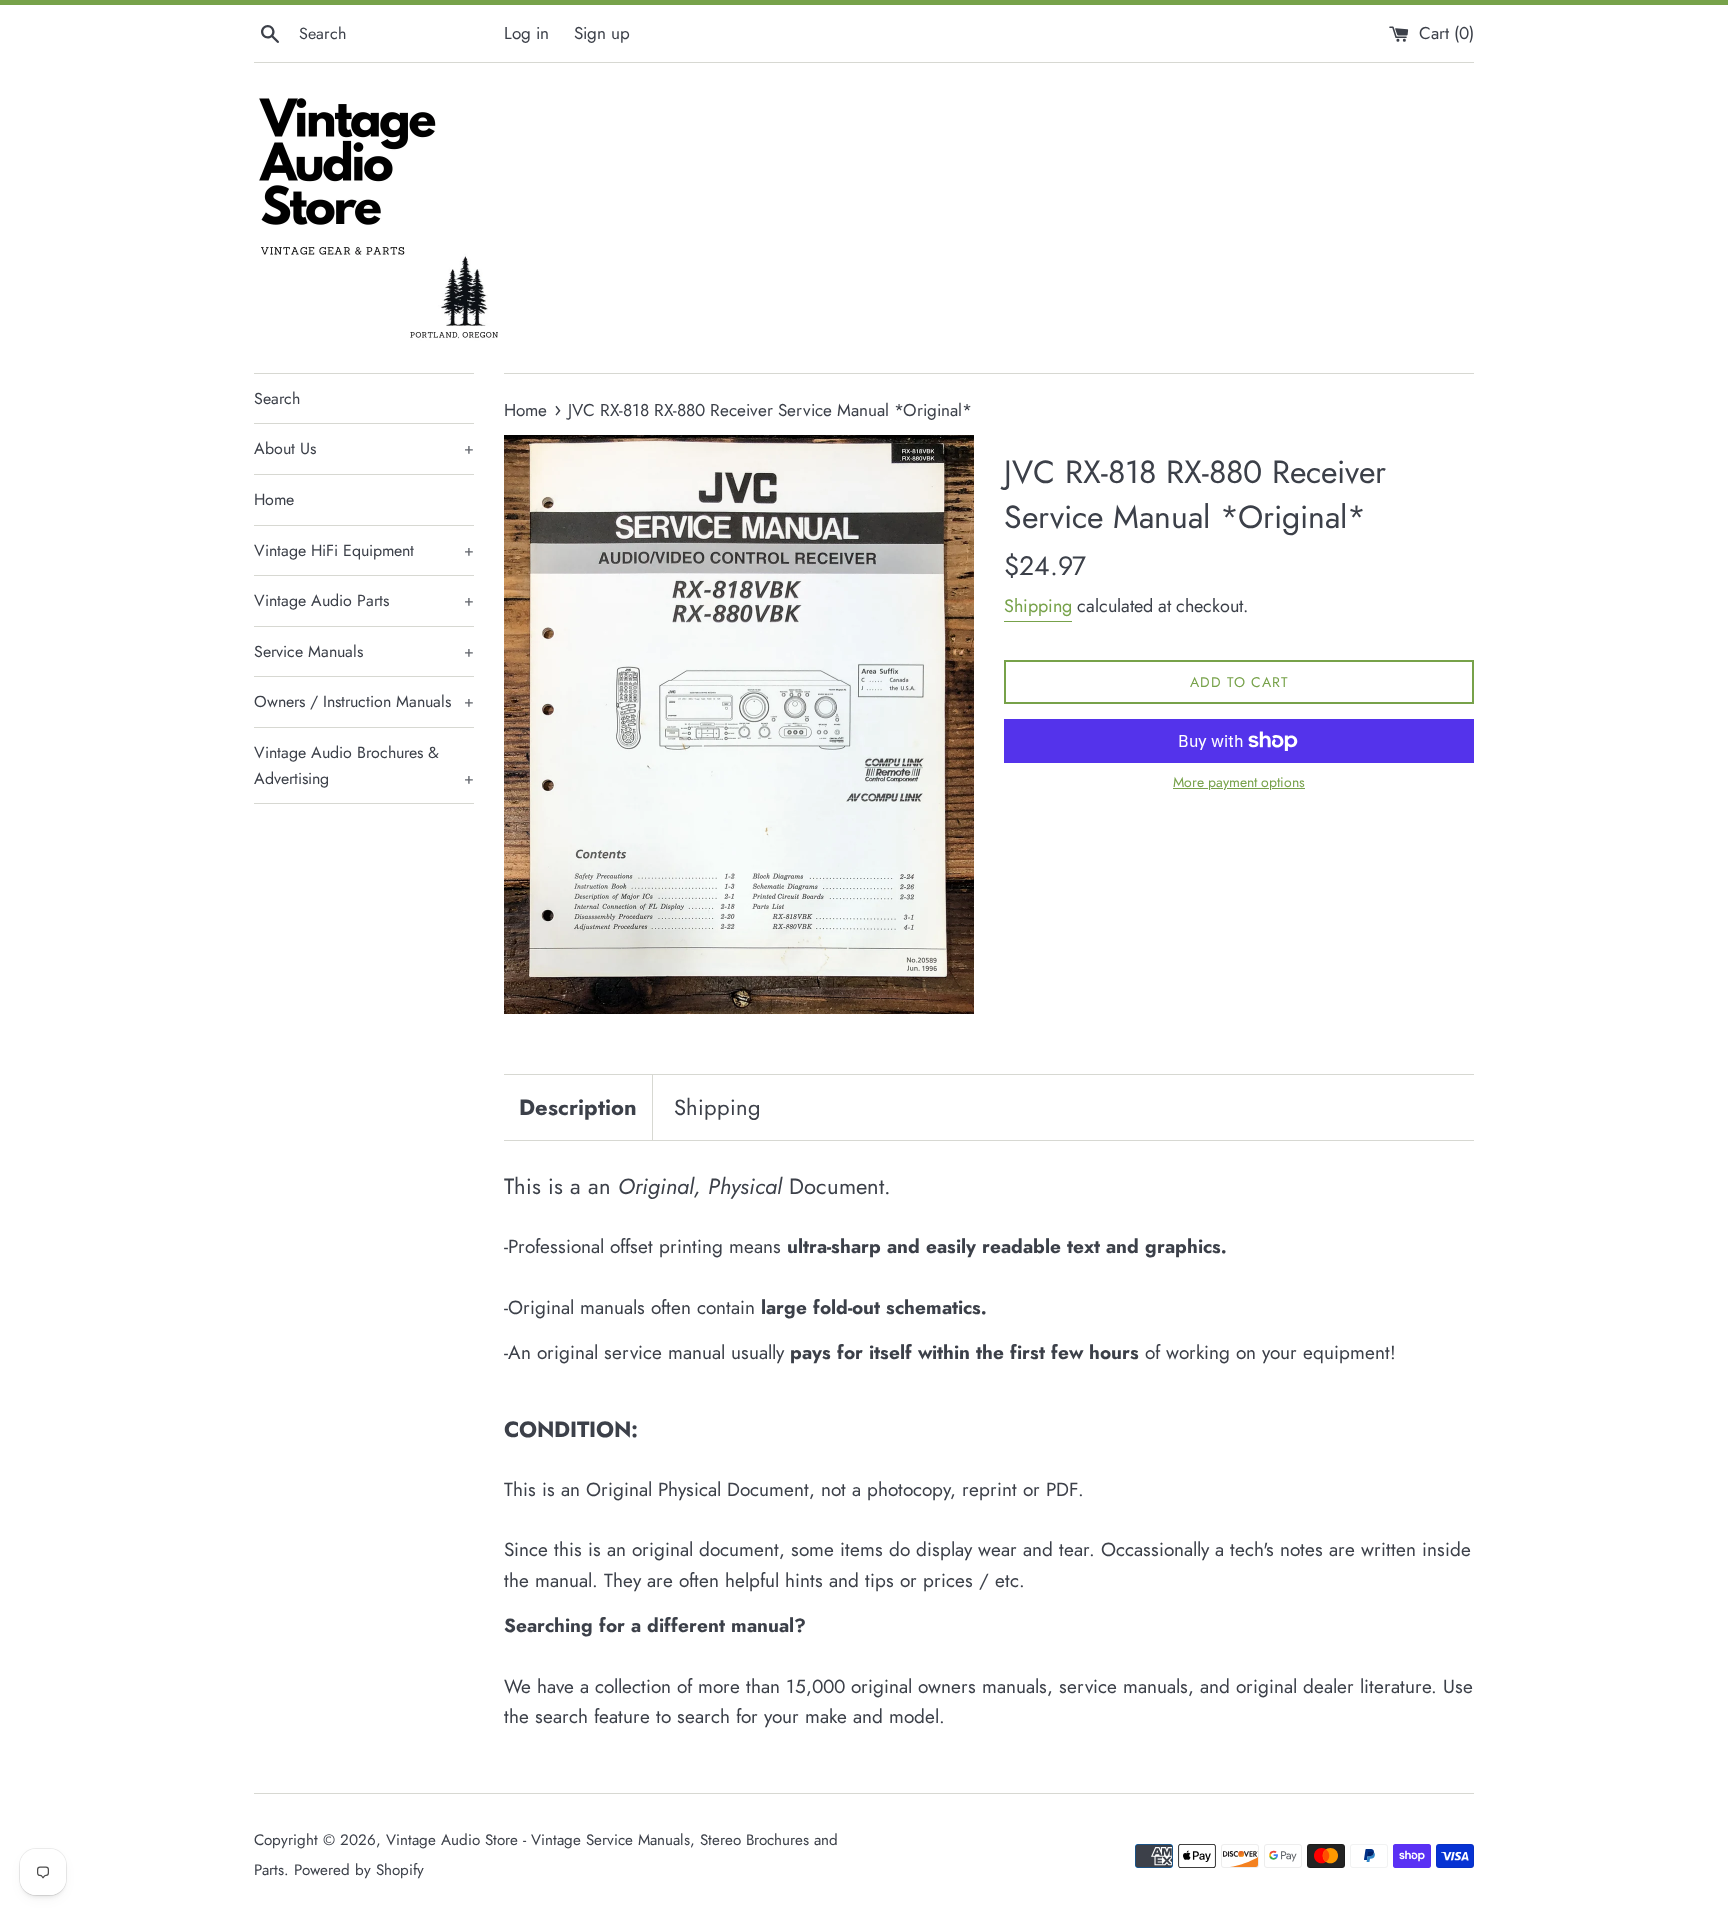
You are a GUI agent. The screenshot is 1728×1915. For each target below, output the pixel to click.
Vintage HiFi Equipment (364, 550)
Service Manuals (364, 651)
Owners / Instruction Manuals (364, 701)
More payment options (1239, 782)
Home (274, 499)
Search (277, 398)
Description (578, 1107)
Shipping (1038, 606)
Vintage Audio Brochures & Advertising (364, 765)
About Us (364, 448)
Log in (526, 33)
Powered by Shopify (359, 1870)
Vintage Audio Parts (364, 600)
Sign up (602, 33)
